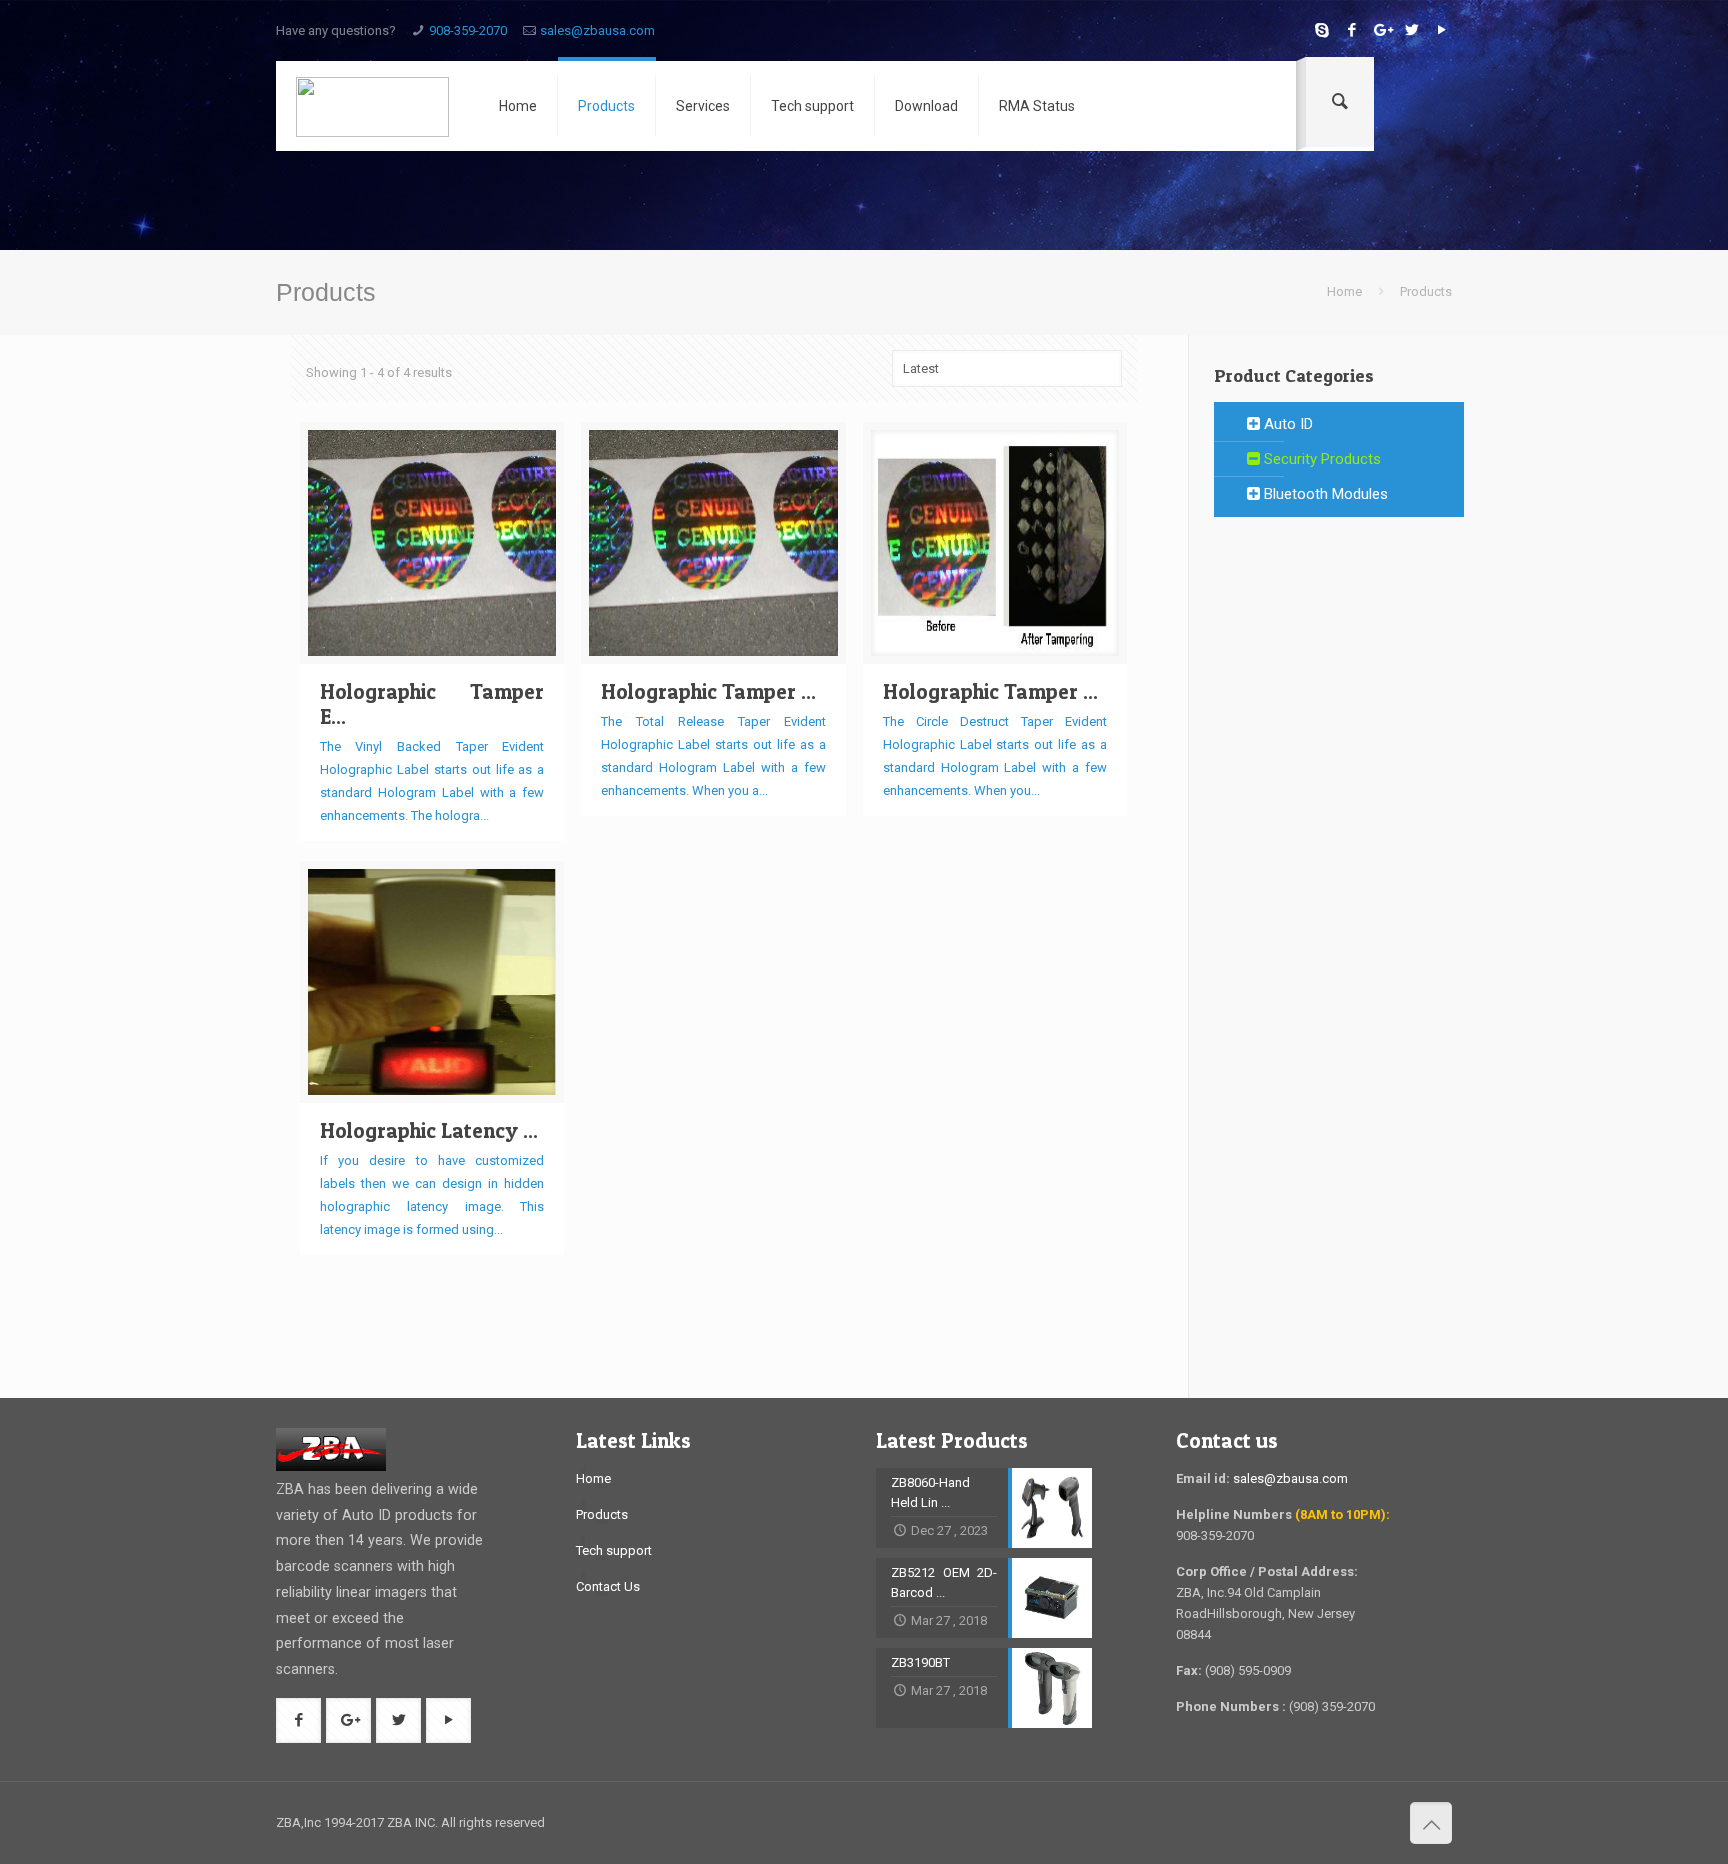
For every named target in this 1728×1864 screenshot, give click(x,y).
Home (1344, 291)
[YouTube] (1441, 30)
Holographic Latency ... (429, 1130)
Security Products (1320, 459)
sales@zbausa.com (597, 30)
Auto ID (1286, 424)
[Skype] (1321, 30)
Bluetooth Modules (1324, 494)
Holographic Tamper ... (708, 691)
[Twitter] (1411, 30)
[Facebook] (1351, 30)
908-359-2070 (468, 30)
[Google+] (1381, 30)
